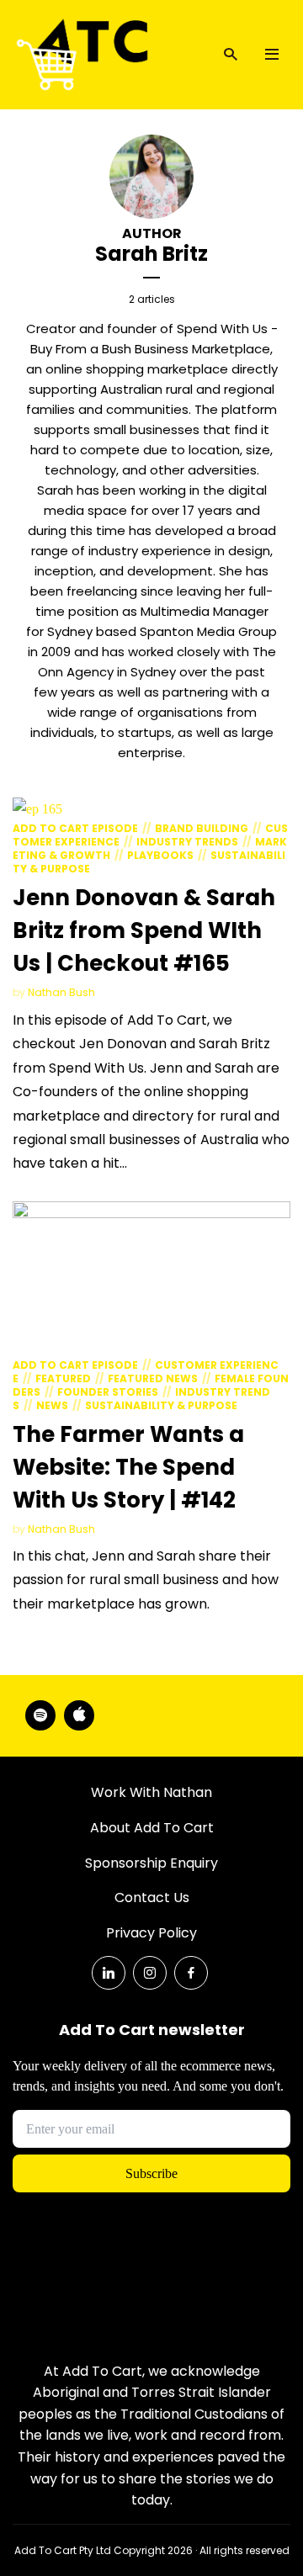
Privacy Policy (151, 1933)
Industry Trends (187, 842)
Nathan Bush (61, 992)
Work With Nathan (151, 1792)
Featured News (153, 1378)
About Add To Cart (152, 1828)
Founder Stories (108, 1392)
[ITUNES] (79, 1715)
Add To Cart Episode (75, 828)
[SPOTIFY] (40, 1715)
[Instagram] (150, 1973)
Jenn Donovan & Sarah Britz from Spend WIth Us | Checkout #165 (144, 930)
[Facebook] (191, 1973)
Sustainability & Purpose (161, 1405)
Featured (63, 1378)
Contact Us (152, 1898)
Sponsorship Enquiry (151, 1863)
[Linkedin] (109, 1973)
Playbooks (160, 855)
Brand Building (202, 828)
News (52, 1405)
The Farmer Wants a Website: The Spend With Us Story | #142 (128, 1467)
